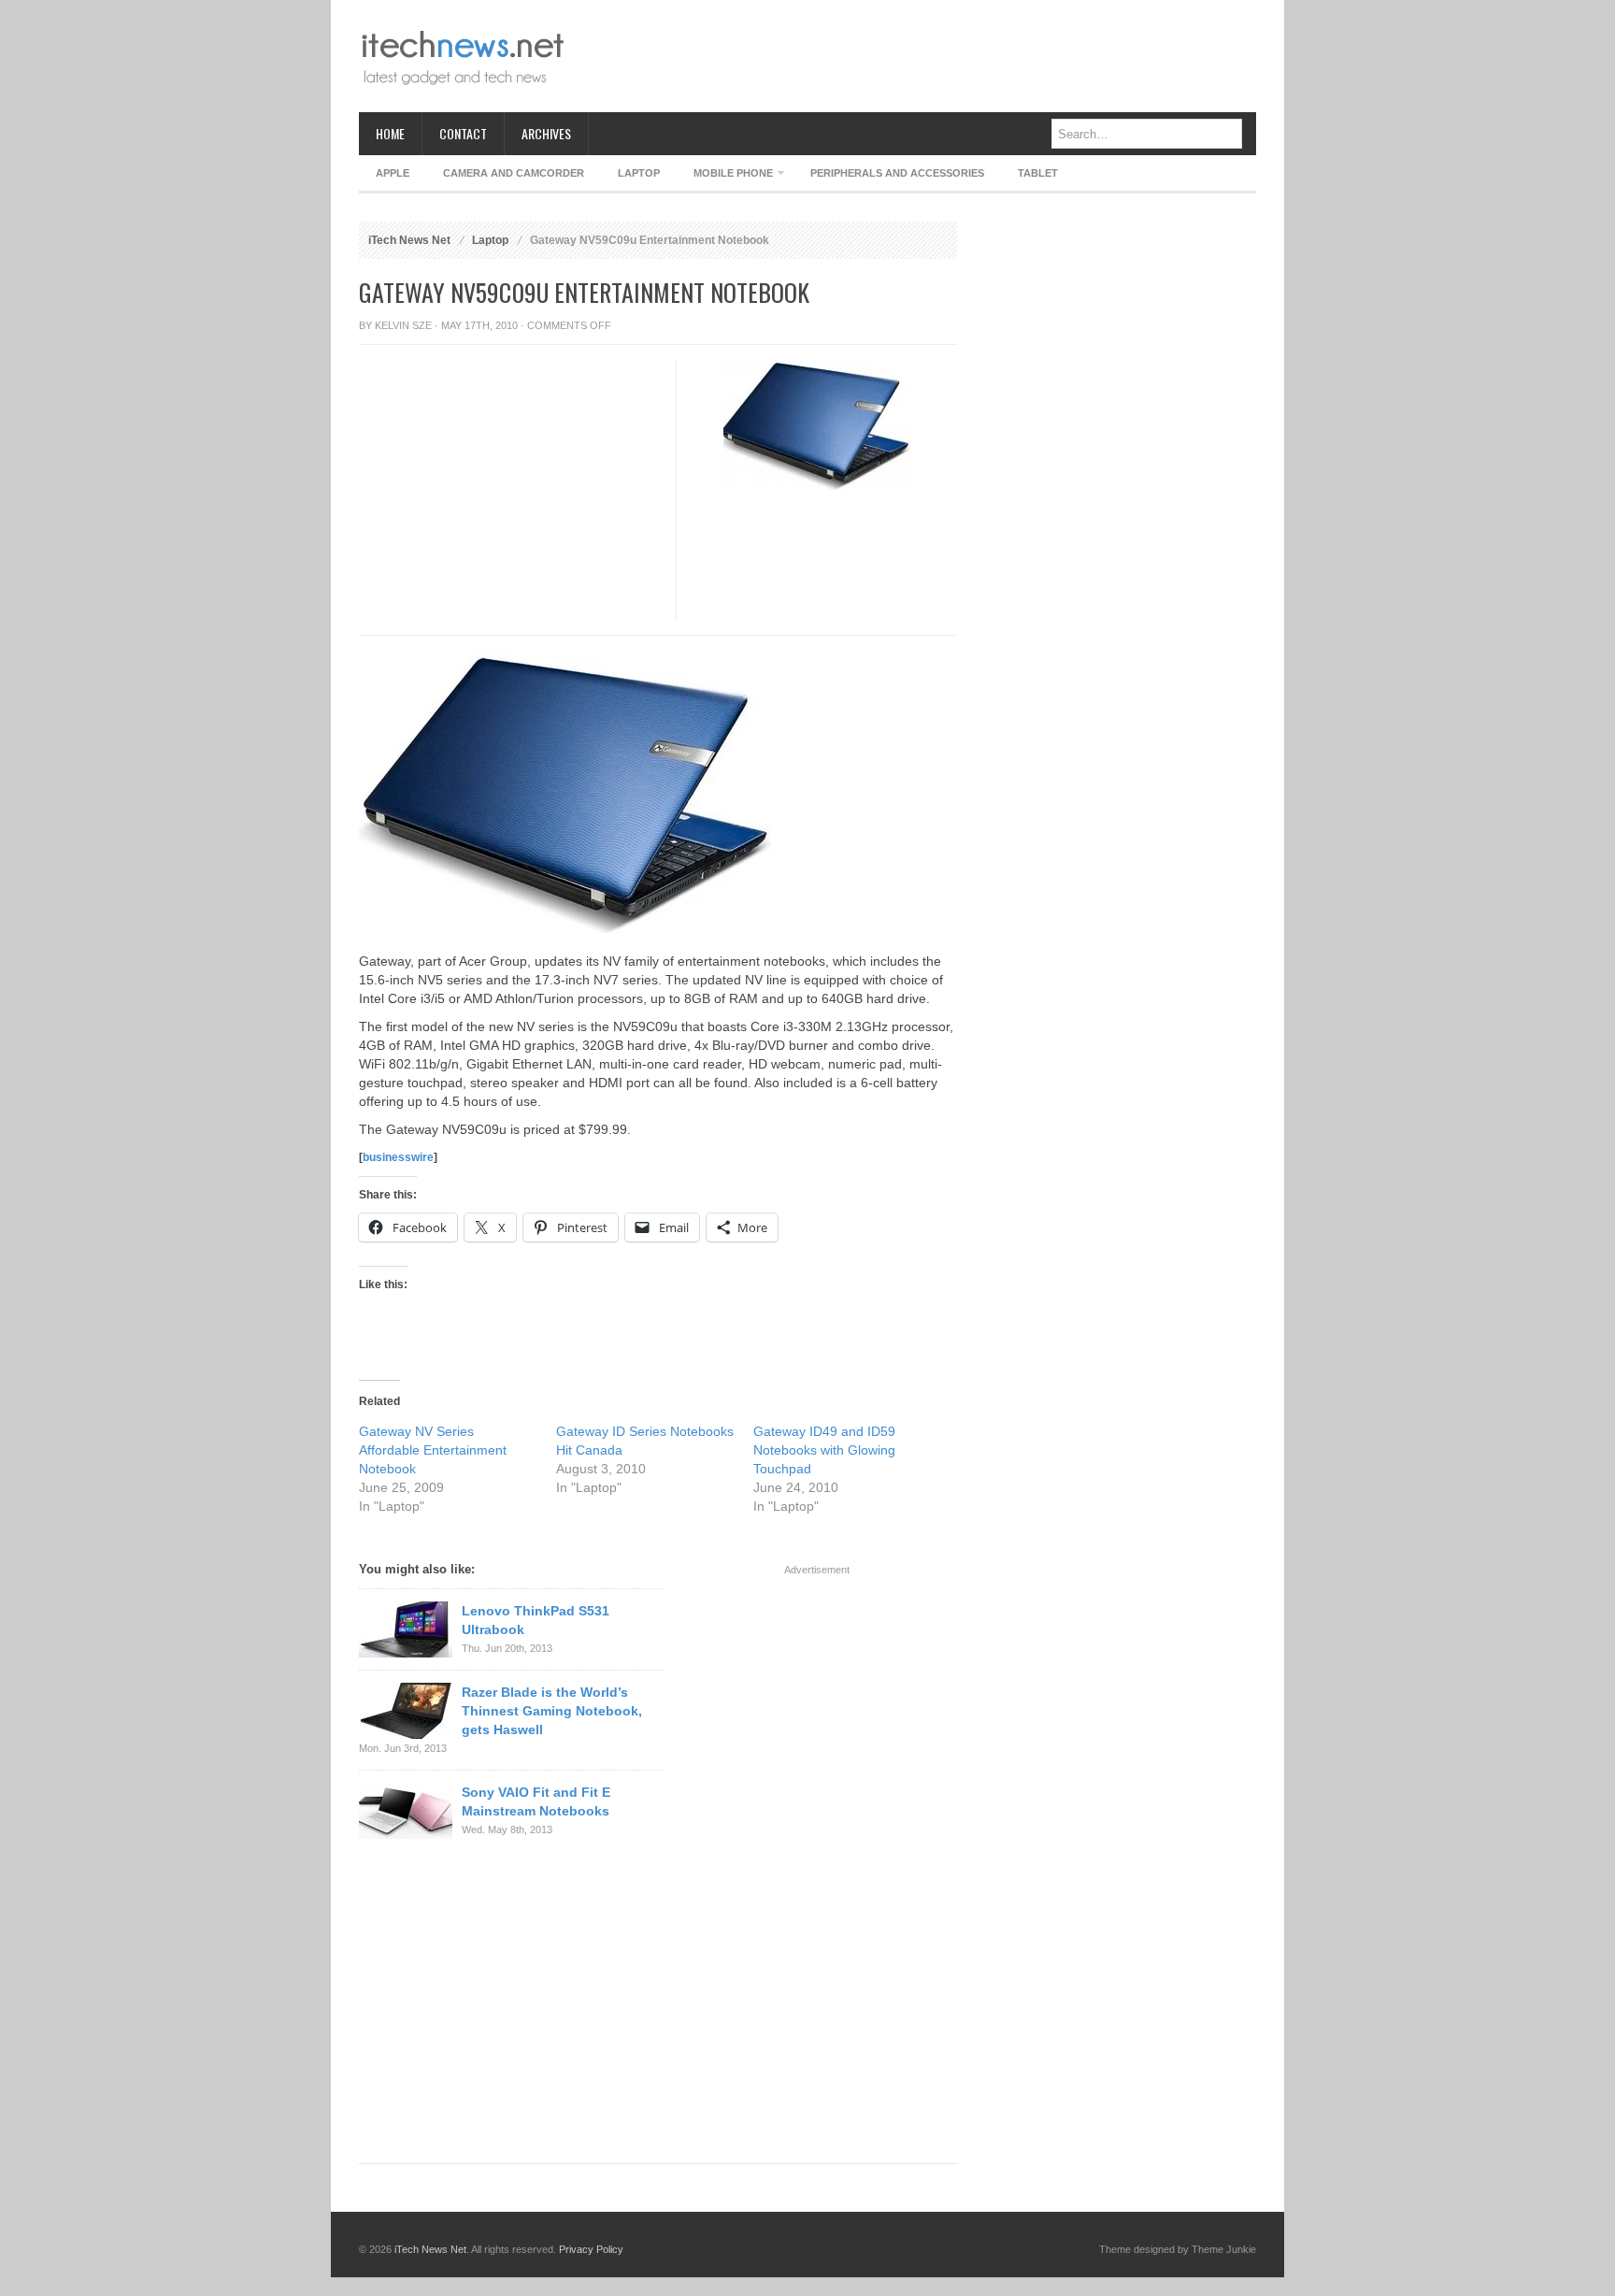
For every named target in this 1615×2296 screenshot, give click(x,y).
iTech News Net (409, 240)
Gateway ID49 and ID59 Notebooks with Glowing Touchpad (824, 1450)
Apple (393, 173)
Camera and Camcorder (514, 173)
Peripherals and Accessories (897, 173)
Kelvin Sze (403, 325)
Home (390, 133)
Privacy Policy (591, 2249)
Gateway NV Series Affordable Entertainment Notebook (433, 1450)
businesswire (398, 1157)
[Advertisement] (916, 56)
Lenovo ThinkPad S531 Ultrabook (536, 1620)
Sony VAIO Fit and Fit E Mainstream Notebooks (536, 1801)
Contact (463, 133)
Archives (546, 133)
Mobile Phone (725, 176)
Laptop (639, 173)
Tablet (1038, 173)
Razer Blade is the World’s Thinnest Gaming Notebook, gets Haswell (552, 1711)
